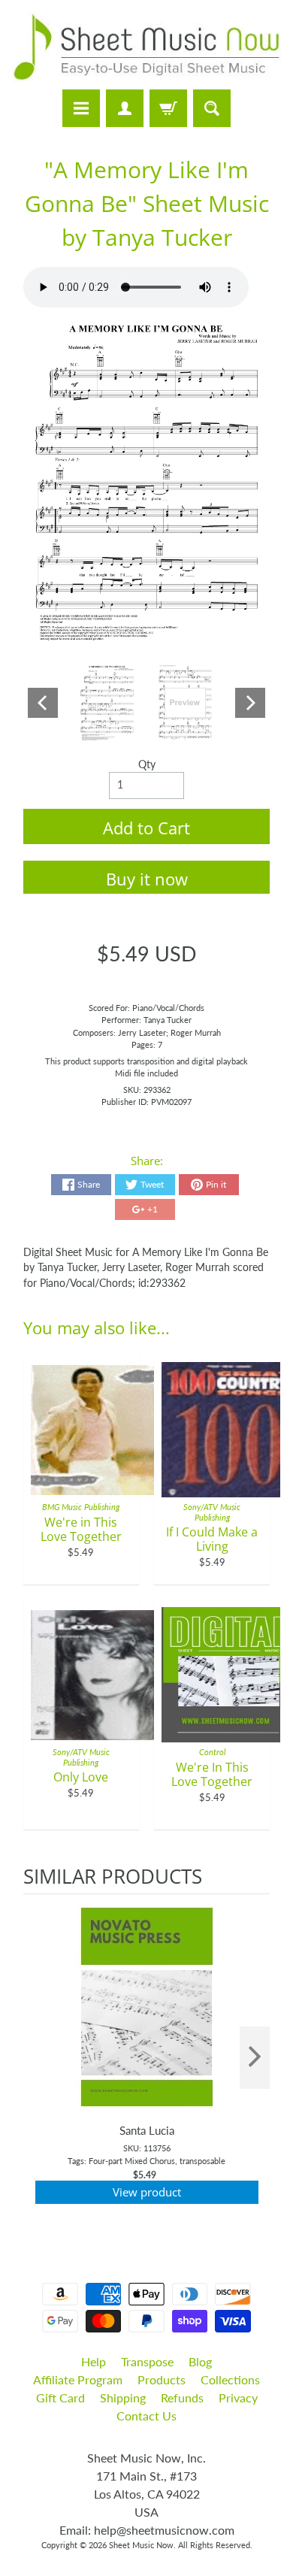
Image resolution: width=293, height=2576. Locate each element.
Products (162, 2379)
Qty (147, 764)
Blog (200, 2361)
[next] (255, 2058)
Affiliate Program (78, 2379)
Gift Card (60, 2397)
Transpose (147, 2361)
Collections (230, 2379)
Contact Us (146, 2416)
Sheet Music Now (141, 2545)
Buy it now (147, 879)
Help (94, 2361)
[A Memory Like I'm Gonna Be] (107, 704)
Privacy (238, 2397)
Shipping (123, 2397)
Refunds (182, 2397)
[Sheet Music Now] (146, 47)
